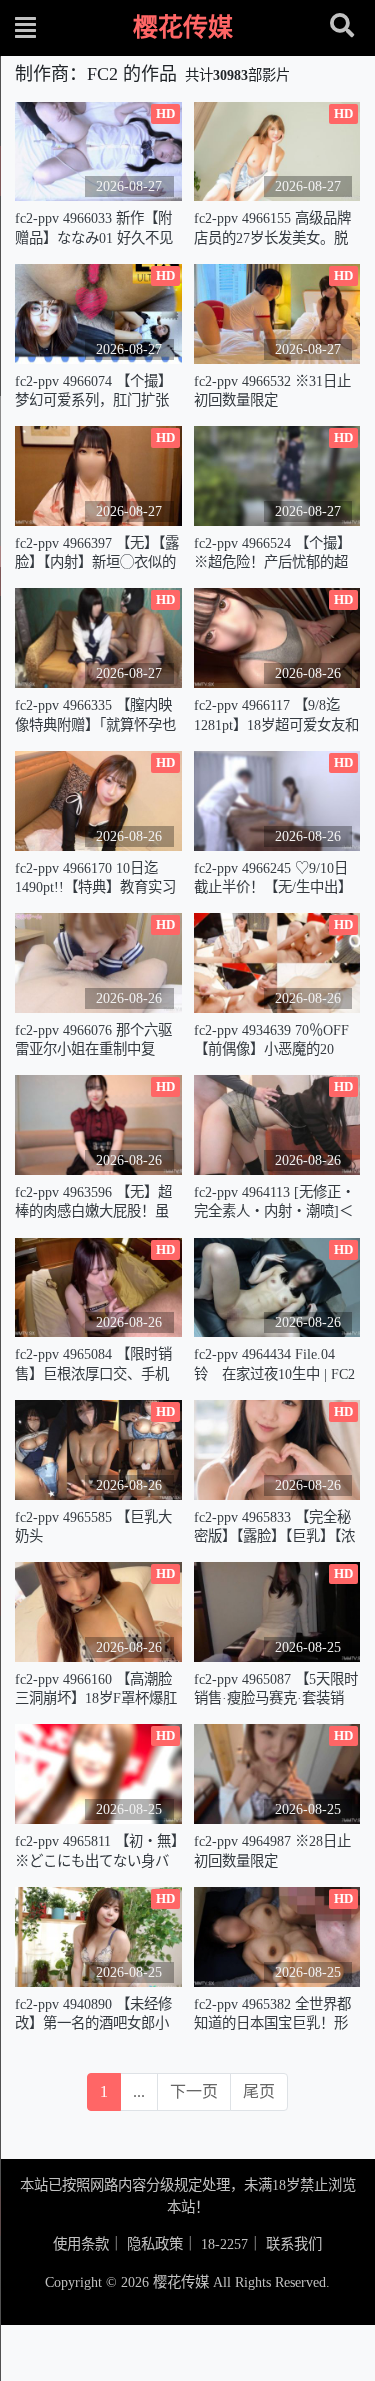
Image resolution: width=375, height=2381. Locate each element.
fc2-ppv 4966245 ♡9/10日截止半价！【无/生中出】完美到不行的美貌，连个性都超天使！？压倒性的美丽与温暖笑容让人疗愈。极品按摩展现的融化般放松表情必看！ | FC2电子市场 (274, 878)
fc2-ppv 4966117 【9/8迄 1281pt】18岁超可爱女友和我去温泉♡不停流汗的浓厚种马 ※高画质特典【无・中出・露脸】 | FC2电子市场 (276, 715)
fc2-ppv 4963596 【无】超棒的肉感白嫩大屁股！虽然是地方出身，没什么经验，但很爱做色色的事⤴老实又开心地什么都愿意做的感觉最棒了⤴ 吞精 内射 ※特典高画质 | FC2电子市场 (98, 1202)
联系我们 (294, 2244)
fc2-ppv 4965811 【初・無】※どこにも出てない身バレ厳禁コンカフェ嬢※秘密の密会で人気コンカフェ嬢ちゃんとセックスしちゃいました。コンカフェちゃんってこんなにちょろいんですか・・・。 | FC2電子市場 (96, 1851)
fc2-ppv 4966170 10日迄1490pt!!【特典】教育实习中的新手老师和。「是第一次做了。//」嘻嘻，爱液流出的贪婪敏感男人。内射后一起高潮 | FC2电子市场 (96, 878)
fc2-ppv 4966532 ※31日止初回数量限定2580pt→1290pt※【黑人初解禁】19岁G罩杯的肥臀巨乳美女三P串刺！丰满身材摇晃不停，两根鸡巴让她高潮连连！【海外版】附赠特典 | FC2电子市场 (276, 391)
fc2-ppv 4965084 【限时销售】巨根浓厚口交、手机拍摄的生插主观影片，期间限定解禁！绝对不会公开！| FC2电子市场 (93, 1364)
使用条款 (81, 2244)
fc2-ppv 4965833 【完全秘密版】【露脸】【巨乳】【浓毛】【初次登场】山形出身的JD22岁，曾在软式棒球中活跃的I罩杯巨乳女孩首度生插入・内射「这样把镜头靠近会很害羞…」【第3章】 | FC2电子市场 (274, 1527)
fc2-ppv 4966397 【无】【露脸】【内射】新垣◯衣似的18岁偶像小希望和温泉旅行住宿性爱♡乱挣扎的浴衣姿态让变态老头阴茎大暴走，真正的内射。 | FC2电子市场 (97, 553)
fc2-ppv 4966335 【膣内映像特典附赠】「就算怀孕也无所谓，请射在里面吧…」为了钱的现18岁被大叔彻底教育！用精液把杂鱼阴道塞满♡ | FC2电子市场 (95, 715)
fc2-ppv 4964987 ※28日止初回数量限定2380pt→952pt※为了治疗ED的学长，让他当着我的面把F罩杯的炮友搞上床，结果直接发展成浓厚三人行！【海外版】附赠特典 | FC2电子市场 (275, 1851)
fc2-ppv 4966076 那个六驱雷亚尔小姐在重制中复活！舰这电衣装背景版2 (93, 1040)
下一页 (194, 2091)
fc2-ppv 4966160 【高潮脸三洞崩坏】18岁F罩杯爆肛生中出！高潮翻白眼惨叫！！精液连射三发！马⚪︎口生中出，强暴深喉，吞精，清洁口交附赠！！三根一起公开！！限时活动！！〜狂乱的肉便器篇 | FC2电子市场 (98, 1689)
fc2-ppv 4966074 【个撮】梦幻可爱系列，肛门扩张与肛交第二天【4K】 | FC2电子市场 (97, 391)
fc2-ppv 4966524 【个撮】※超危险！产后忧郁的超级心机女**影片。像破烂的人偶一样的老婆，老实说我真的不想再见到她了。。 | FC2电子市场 (272, 553)
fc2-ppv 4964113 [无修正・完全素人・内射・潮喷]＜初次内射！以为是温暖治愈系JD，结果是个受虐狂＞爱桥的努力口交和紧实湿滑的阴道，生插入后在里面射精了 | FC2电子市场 (274, 1202)
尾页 (259, 2091)
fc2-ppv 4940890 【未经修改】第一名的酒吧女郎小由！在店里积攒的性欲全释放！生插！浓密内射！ (93, 2014)
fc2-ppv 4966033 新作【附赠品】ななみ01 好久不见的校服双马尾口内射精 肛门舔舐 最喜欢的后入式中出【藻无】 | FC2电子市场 (95, 228)
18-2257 (224, 2244)
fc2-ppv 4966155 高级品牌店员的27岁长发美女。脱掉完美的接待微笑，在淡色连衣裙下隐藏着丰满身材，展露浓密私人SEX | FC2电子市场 (272, 228)
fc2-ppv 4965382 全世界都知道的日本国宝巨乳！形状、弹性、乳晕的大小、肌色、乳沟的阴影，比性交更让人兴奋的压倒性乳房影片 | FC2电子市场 (272, 2014)
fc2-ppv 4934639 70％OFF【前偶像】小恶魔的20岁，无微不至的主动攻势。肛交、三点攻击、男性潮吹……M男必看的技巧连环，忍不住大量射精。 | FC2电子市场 (277, 1040)
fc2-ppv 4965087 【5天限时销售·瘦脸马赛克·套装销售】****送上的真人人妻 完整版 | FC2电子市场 (276, 1689)
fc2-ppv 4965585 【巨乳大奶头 (93, 1526)
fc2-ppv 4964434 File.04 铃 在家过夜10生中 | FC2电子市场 (274, 1364)
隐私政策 (155, 2244)
